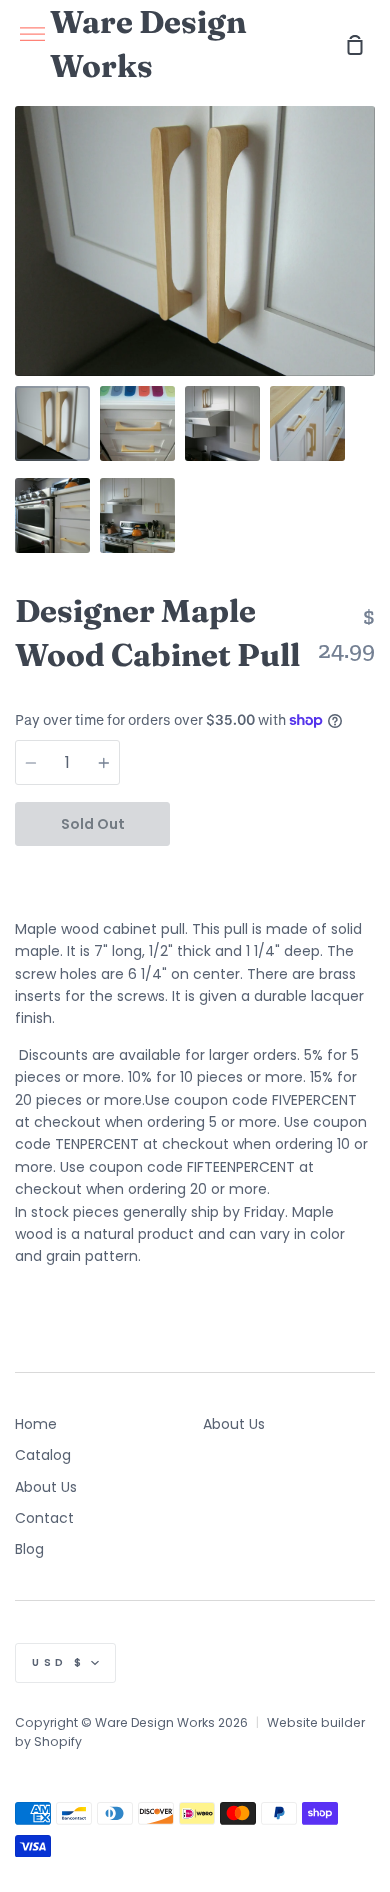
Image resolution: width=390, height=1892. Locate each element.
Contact (44, 1518)
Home (36, 1424)
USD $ (59, 1662)
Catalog (43, 1455)
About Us (46, 1487)
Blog (29, 1549)
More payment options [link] (273, 867)
